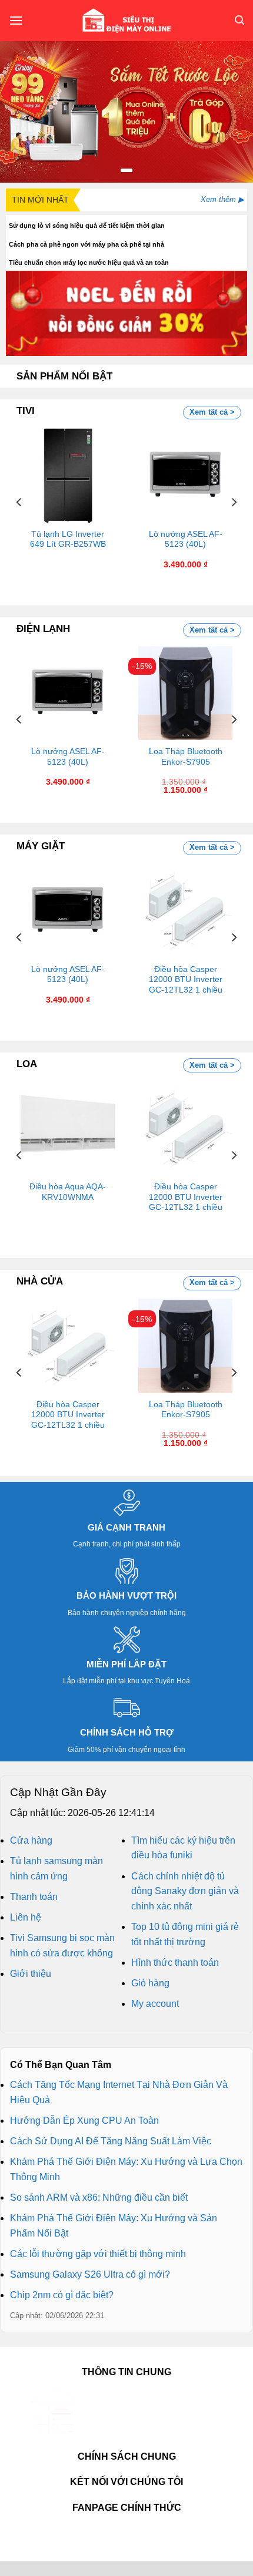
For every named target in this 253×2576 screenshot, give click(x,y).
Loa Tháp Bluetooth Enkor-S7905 (186, 757)
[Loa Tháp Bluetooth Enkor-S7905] (185, 693)
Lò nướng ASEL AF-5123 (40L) (186, 539)
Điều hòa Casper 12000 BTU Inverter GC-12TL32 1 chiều (186, 980)
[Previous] (19, 502)
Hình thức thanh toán (175, 1963)
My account (155, 2004)
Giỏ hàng (150, 1983)
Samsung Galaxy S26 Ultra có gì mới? (90, 2274)
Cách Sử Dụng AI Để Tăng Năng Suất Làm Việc (111, 2141)
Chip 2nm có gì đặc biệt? (62, 2295)
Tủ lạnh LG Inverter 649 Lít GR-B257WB (68, 539)
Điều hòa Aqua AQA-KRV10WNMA (68, 1192)
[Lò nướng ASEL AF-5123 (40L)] (185, 475)
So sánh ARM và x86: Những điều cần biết (99, 2197)
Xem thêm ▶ (222, 199)
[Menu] (16, 20)
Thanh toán (34, 1897)
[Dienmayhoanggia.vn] (126, 21)
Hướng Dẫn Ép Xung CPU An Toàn (84, 2121)
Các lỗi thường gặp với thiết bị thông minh (98, 2254)
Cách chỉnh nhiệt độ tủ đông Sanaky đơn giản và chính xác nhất (185, 1891)
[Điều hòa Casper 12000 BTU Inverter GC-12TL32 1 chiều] (185, 910)
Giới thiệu (31, 1974)
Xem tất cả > (212, 412)
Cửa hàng (31, 1840)
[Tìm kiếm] (239, 20)
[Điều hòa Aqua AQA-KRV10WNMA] (68, 1128)
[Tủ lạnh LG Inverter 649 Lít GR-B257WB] (68, 475)
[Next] (234, 502)
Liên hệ (26, 1917)
